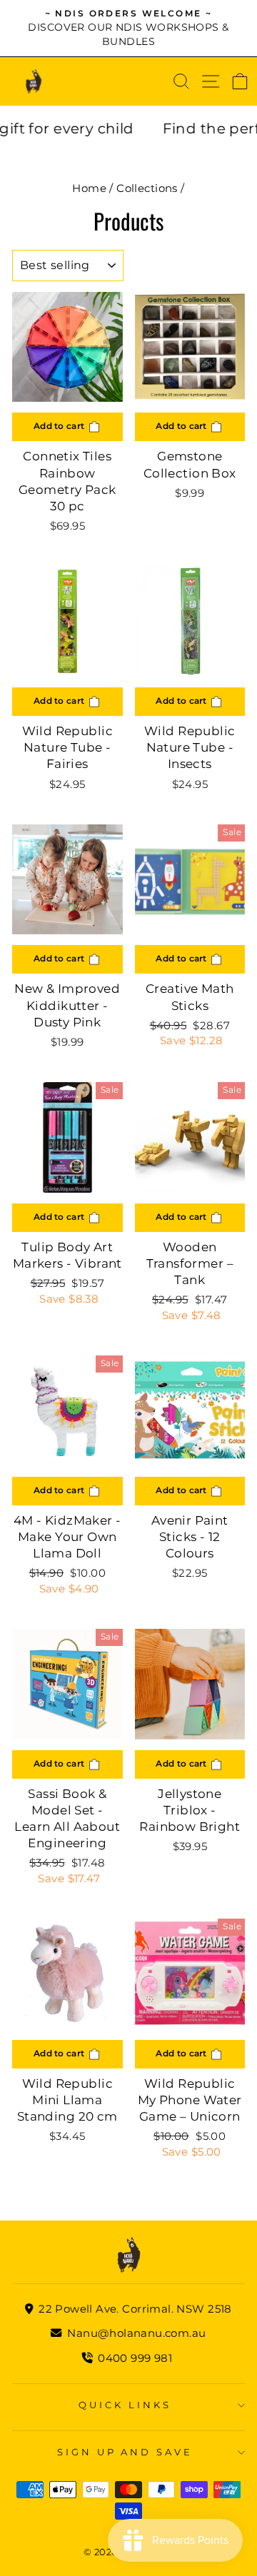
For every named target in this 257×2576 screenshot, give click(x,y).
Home (89, 188)
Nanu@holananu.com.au (135, 2333)
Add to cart (60, 426)
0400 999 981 (135, 2358)
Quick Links (125, 2405)
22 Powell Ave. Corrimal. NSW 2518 (134, 2309)
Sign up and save (125, 2452)
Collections (147, 188)
